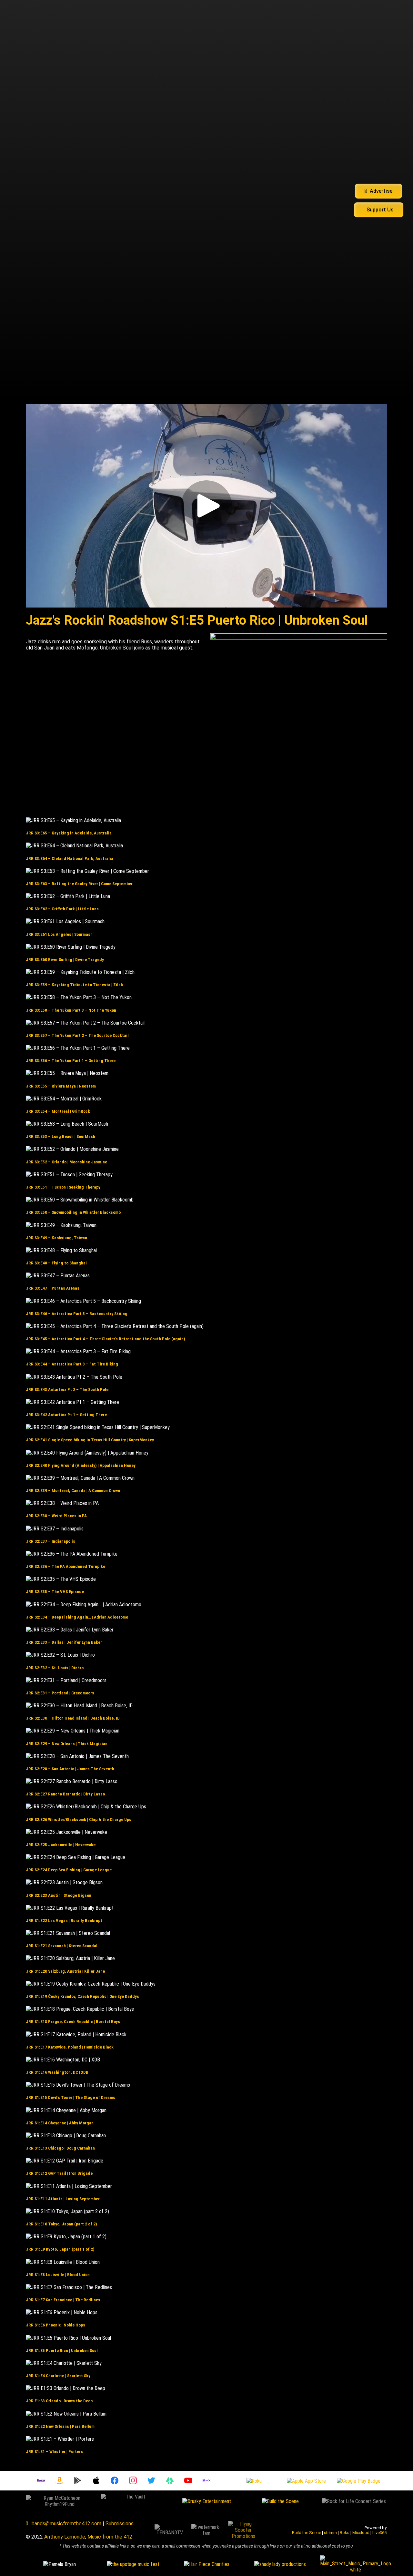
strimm (330, 2533)
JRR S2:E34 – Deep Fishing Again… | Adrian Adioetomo (77, 1617)
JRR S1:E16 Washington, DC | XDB (57, 2072)
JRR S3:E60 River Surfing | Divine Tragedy (65, 960)
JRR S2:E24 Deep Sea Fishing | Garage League (69, 1870)
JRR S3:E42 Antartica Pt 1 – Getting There (66, 1415)
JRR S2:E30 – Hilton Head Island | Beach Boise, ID (73, 1718)
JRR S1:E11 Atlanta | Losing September (63, 2199)
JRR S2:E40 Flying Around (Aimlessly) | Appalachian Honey (81, 1465)
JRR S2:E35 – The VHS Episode (55, 1592)
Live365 (379, 2533)
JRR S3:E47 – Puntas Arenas (53, 1288)
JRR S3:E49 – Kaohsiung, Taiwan (56, 1238)
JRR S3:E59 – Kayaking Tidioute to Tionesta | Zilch (74, 985)
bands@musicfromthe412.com (66, 2524)
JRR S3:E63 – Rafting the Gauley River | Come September (79, 884)
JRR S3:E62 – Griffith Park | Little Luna (62, 909)
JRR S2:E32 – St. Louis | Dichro (55, 1668)
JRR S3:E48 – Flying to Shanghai (56, 1263)
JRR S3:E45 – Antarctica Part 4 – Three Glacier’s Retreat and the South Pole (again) (106, 1339)
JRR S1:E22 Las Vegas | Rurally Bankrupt (64, 1921)
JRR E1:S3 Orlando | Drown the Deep (59, 2401)
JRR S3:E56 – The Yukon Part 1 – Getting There (71, 1061)
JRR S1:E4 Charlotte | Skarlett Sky (58, 2376)
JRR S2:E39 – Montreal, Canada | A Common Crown (73, 1491)
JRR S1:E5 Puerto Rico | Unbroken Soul (62, 2351)
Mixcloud (361, 2533)
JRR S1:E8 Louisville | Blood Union (58, 2275)
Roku (345, 2533)
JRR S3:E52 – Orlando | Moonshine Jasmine (66, 1162)
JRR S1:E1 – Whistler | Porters (54, 2452)
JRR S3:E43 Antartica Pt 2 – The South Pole (67, 1390)
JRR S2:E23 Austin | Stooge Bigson (59, 1895)
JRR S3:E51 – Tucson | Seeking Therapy (63, 1187)
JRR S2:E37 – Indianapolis (50, 1541)
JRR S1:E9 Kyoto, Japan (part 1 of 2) (60, 2249)
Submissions (120, 2524)
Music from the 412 (110, 2537)
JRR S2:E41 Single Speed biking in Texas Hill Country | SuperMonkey (90, 1440)
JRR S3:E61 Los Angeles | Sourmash (59, 934)
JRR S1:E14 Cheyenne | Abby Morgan (60, 2123)
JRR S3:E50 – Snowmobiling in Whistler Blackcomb (73, 1212)
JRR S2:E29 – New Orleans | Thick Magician (67, 1744)
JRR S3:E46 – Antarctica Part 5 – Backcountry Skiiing (77, 1314)
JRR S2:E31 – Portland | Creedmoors (60, 1693)
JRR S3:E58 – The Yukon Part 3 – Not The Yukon (71, 1010)
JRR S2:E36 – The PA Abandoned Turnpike (65, 1566)
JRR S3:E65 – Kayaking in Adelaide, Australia (69, 833)
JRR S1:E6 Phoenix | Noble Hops (55, 2325)
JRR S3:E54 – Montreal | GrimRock (58, 1111)
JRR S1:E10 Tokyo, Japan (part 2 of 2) (61, 2224)
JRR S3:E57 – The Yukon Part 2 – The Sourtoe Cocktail (77, 1035)
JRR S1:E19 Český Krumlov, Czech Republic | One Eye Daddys (82, 1996)
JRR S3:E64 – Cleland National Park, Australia (70, 859)
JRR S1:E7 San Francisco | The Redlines (63, 2300)
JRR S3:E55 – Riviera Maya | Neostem (61, 1086)
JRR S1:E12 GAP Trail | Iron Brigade (59, 2173)
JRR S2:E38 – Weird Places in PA (56, 1516)
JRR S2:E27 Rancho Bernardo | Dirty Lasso (65, 1794)
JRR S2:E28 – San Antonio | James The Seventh (70, 1769)
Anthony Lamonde (65, 2537)
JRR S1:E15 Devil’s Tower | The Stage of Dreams (71, 2097)
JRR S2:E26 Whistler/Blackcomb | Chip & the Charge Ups (79, 1820)
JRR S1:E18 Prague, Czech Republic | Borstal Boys (73, 2022)
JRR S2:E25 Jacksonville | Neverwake (61, 1845)
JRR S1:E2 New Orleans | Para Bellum (60, 2426)
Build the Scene (307, 2533)
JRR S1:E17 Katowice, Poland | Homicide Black (70, 2047)
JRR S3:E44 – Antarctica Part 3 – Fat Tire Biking (72, 1364)
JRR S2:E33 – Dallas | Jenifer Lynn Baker (64, 1642)
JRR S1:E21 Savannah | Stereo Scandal (62, 1946)
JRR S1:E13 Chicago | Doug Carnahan (60, 2148)
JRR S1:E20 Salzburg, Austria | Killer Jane (65, 1971)
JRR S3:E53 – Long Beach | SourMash (60, 1136)
